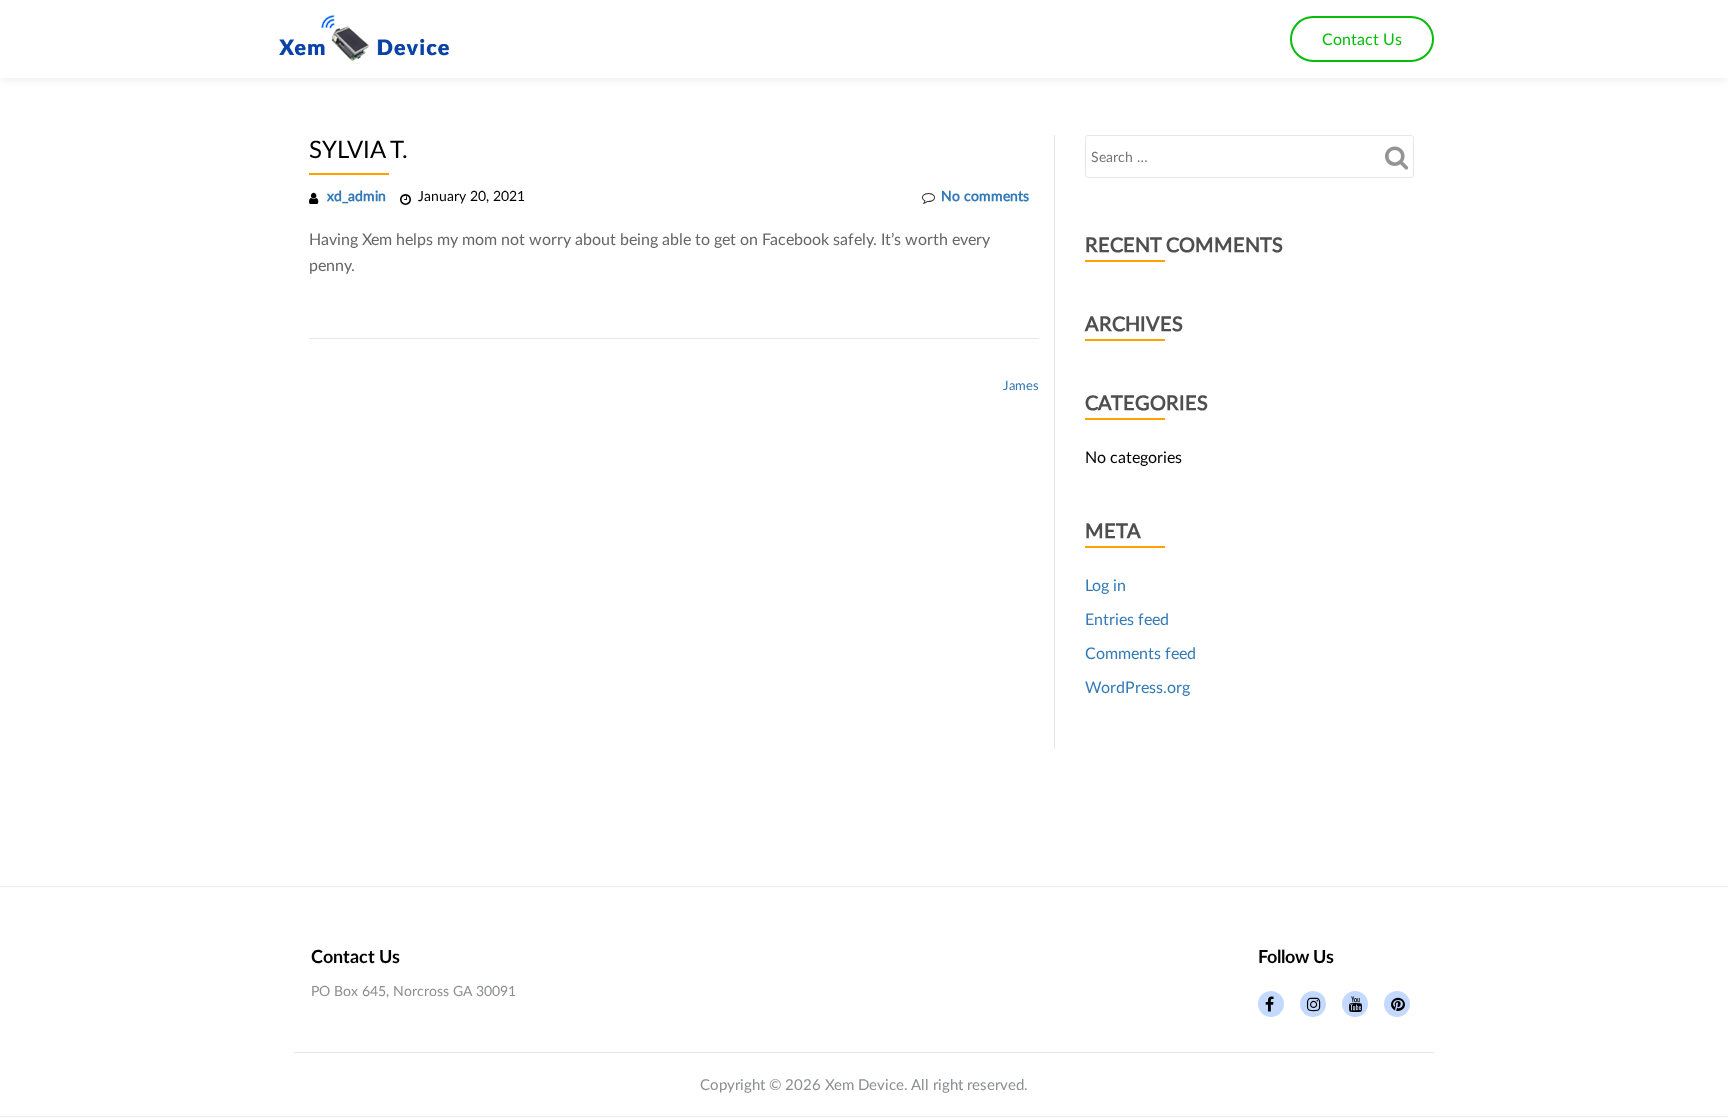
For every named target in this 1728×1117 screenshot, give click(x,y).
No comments (985, 195)
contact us (1362, 38)
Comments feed (1140, 652)
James (1021, 385)
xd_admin (356, 195)
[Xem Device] (367, 39)
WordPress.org (1137, 686)
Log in (1105, 584)
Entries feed (1127, 618)
